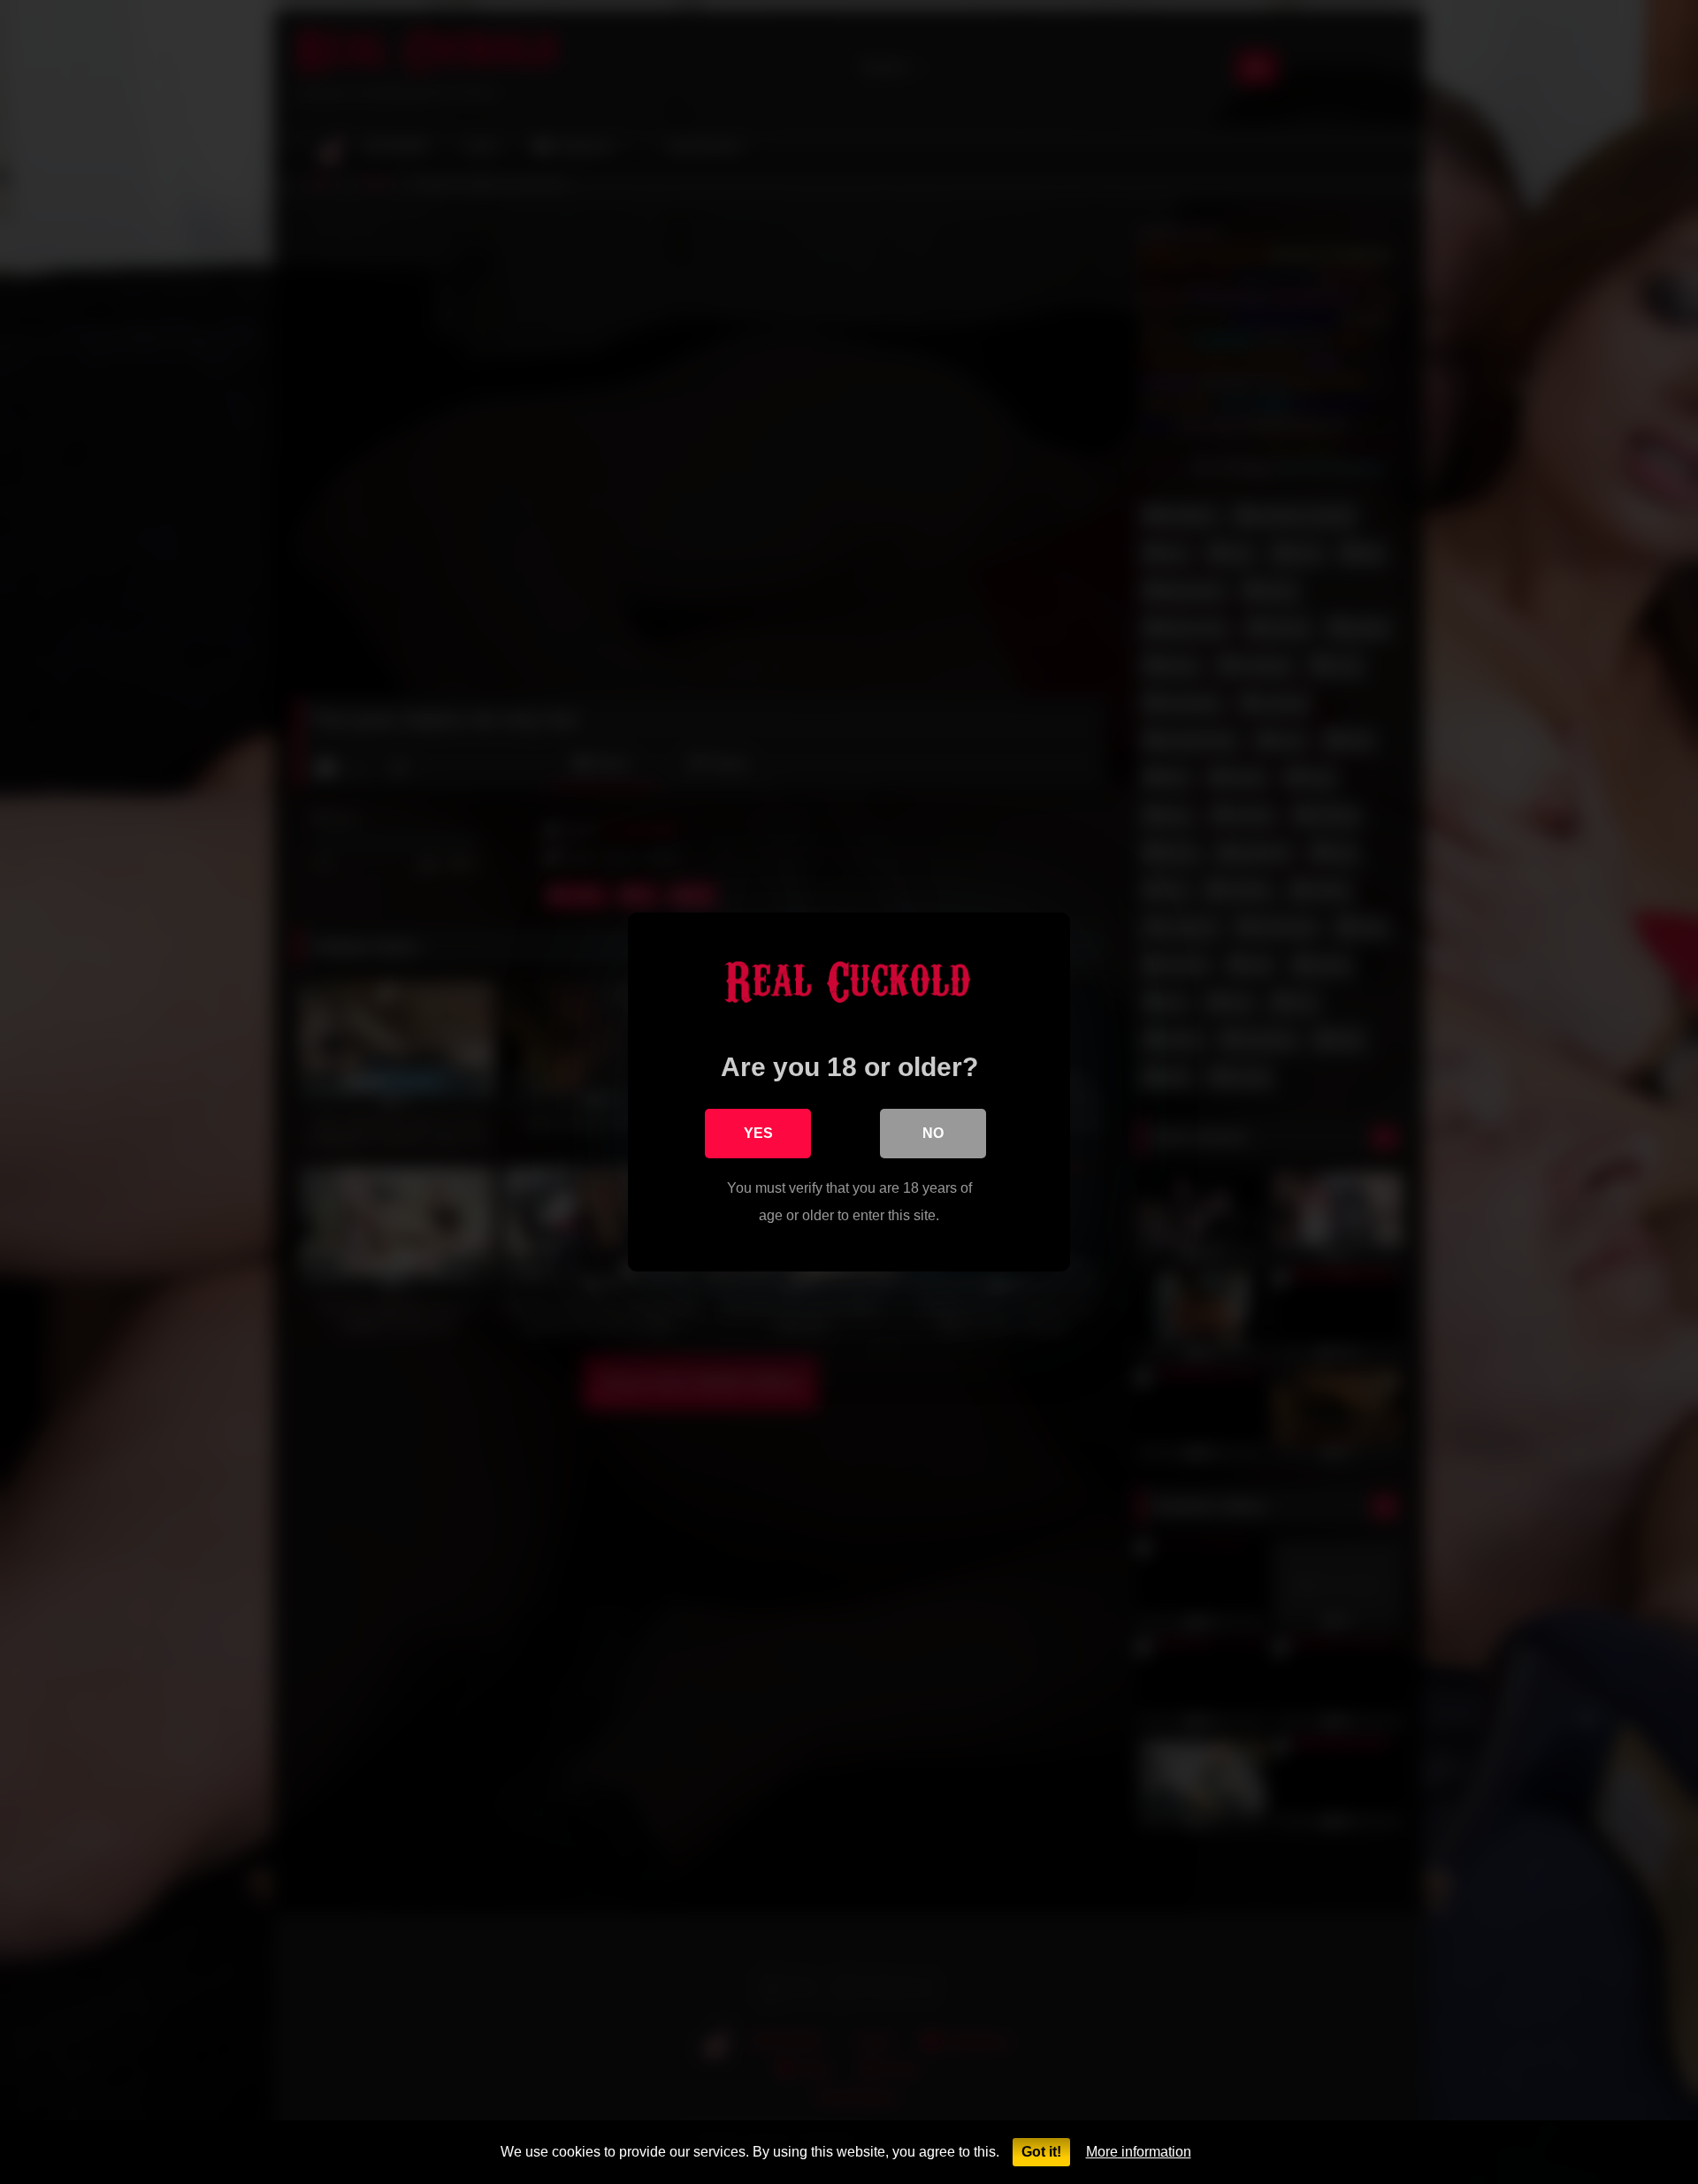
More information (1139, 2152)
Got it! (1041, 2152)
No (933, 1133)
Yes (758, 1133)
